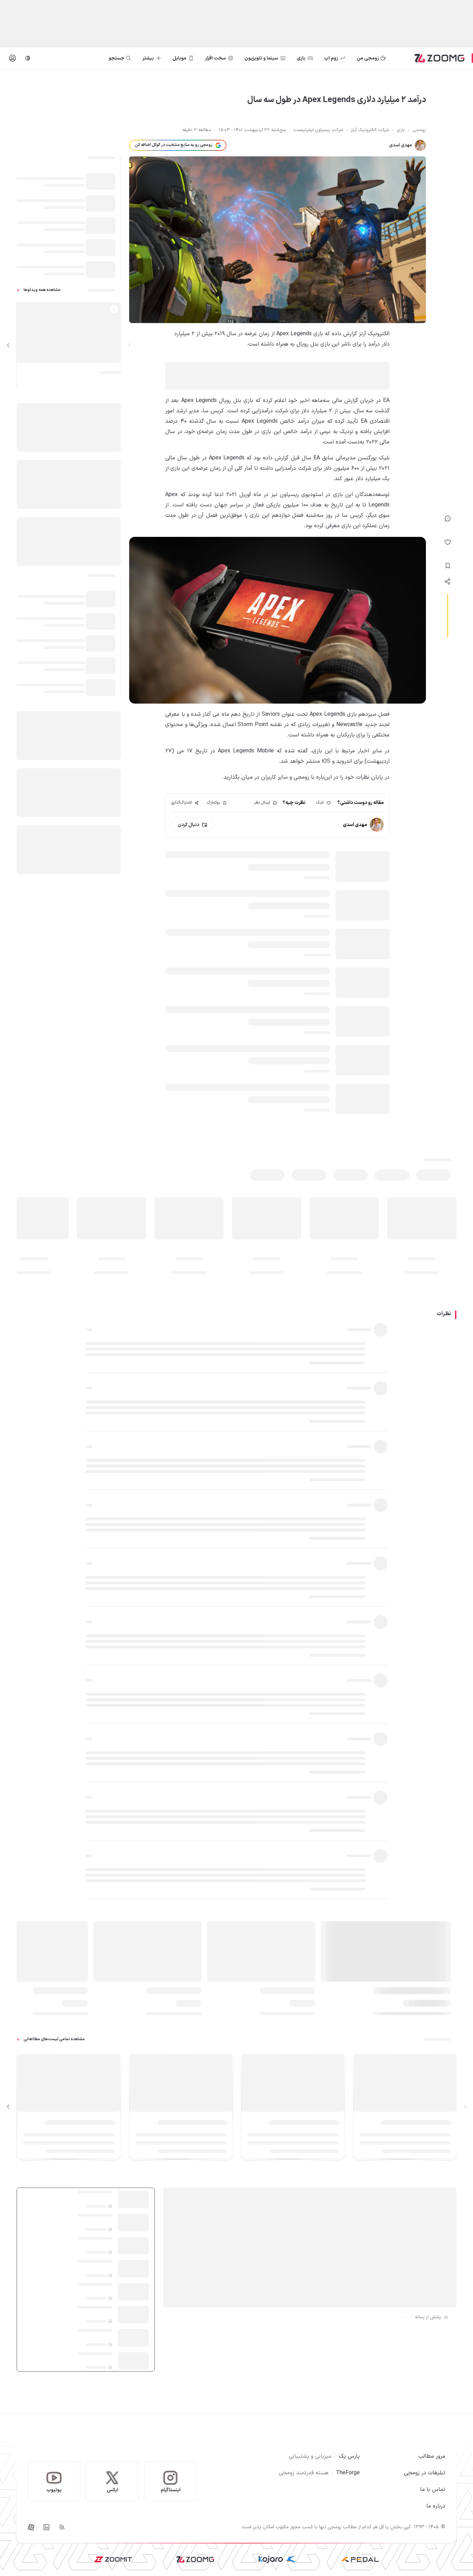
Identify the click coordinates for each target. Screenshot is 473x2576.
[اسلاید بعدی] (8, 345)
